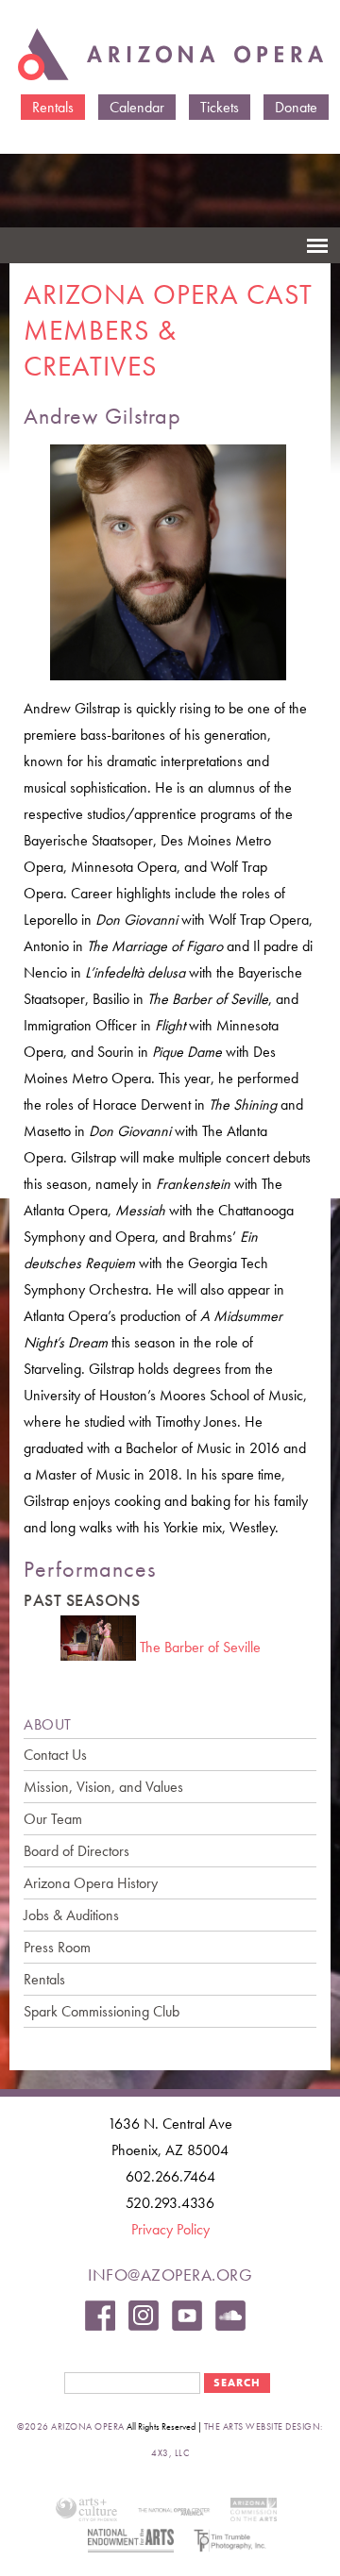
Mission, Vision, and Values (103, 1787)
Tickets (220, 107)
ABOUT (48, 1724)
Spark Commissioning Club (102, 2011)
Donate (296, 107)
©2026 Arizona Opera (71, 2426)
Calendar (137, 107)
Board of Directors (76, 1851)
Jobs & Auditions (71, 1915)
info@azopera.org (170, 2275)
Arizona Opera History (91, 1883)
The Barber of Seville (200, 1647)
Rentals (53, 107)
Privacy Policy (170, 2229)
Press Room (57, 1947)
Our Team (53, 1819)
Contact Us (55, 1755)
